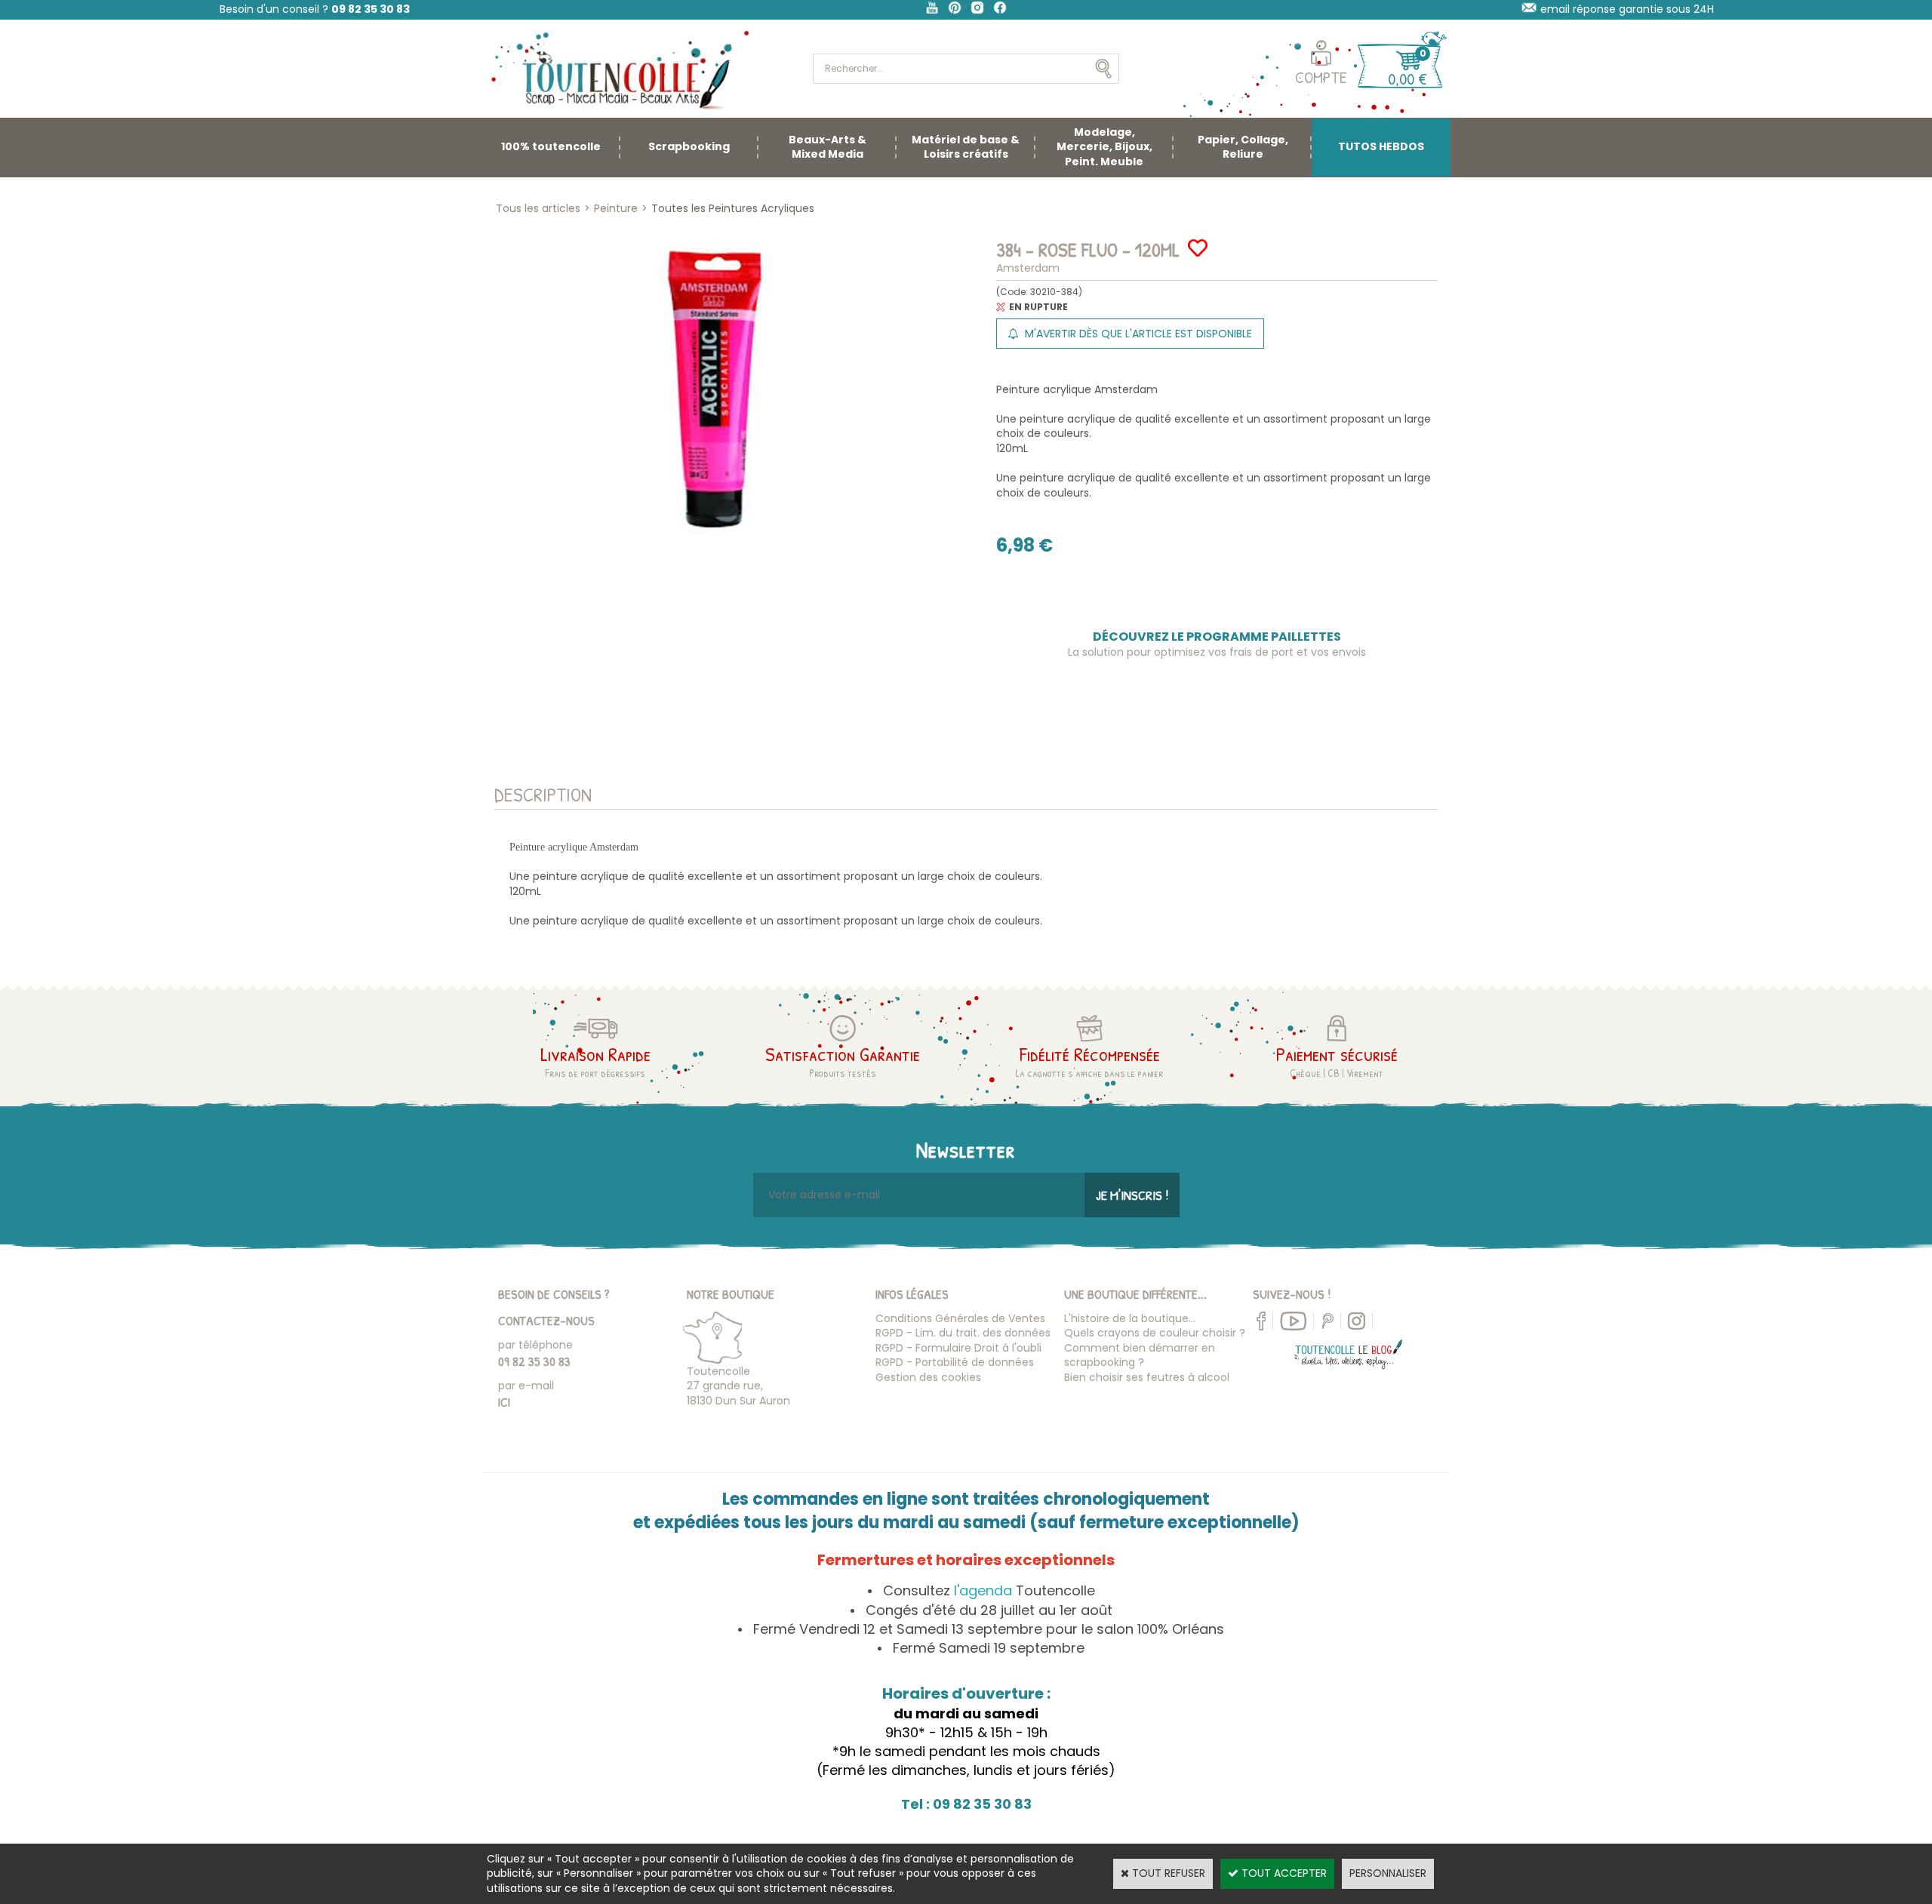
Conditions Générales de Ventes (960, 1318)
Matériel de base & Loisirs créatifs (966, 147)
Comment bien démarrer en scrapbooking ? (1140, 1355)
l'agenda (983, 1590)
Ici (504, 1402)
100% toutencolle (551, 146)
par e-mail (526, 1386)
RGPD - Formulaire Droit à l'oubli (958, 1348)
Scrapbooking (689, 146)
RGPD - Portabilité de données (955, 1362)
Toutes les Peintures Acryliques (733, 208)
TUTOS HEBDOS (1381, 146)
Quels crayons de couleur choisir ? (1155, 1333)
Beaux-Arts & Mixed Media (828, 147)
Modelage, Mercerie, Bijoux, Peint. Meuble (1104, 147)
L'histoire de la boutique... (1130, 1318)
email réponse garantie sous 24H (1627, 9)
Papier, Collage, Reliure (1243, 147)
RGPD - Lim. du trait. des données (963, 1333)
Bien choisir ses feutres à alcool (1147, 1377)
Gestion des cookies (928, 1377)
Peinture (616, 208)
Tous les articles (538, 208)
